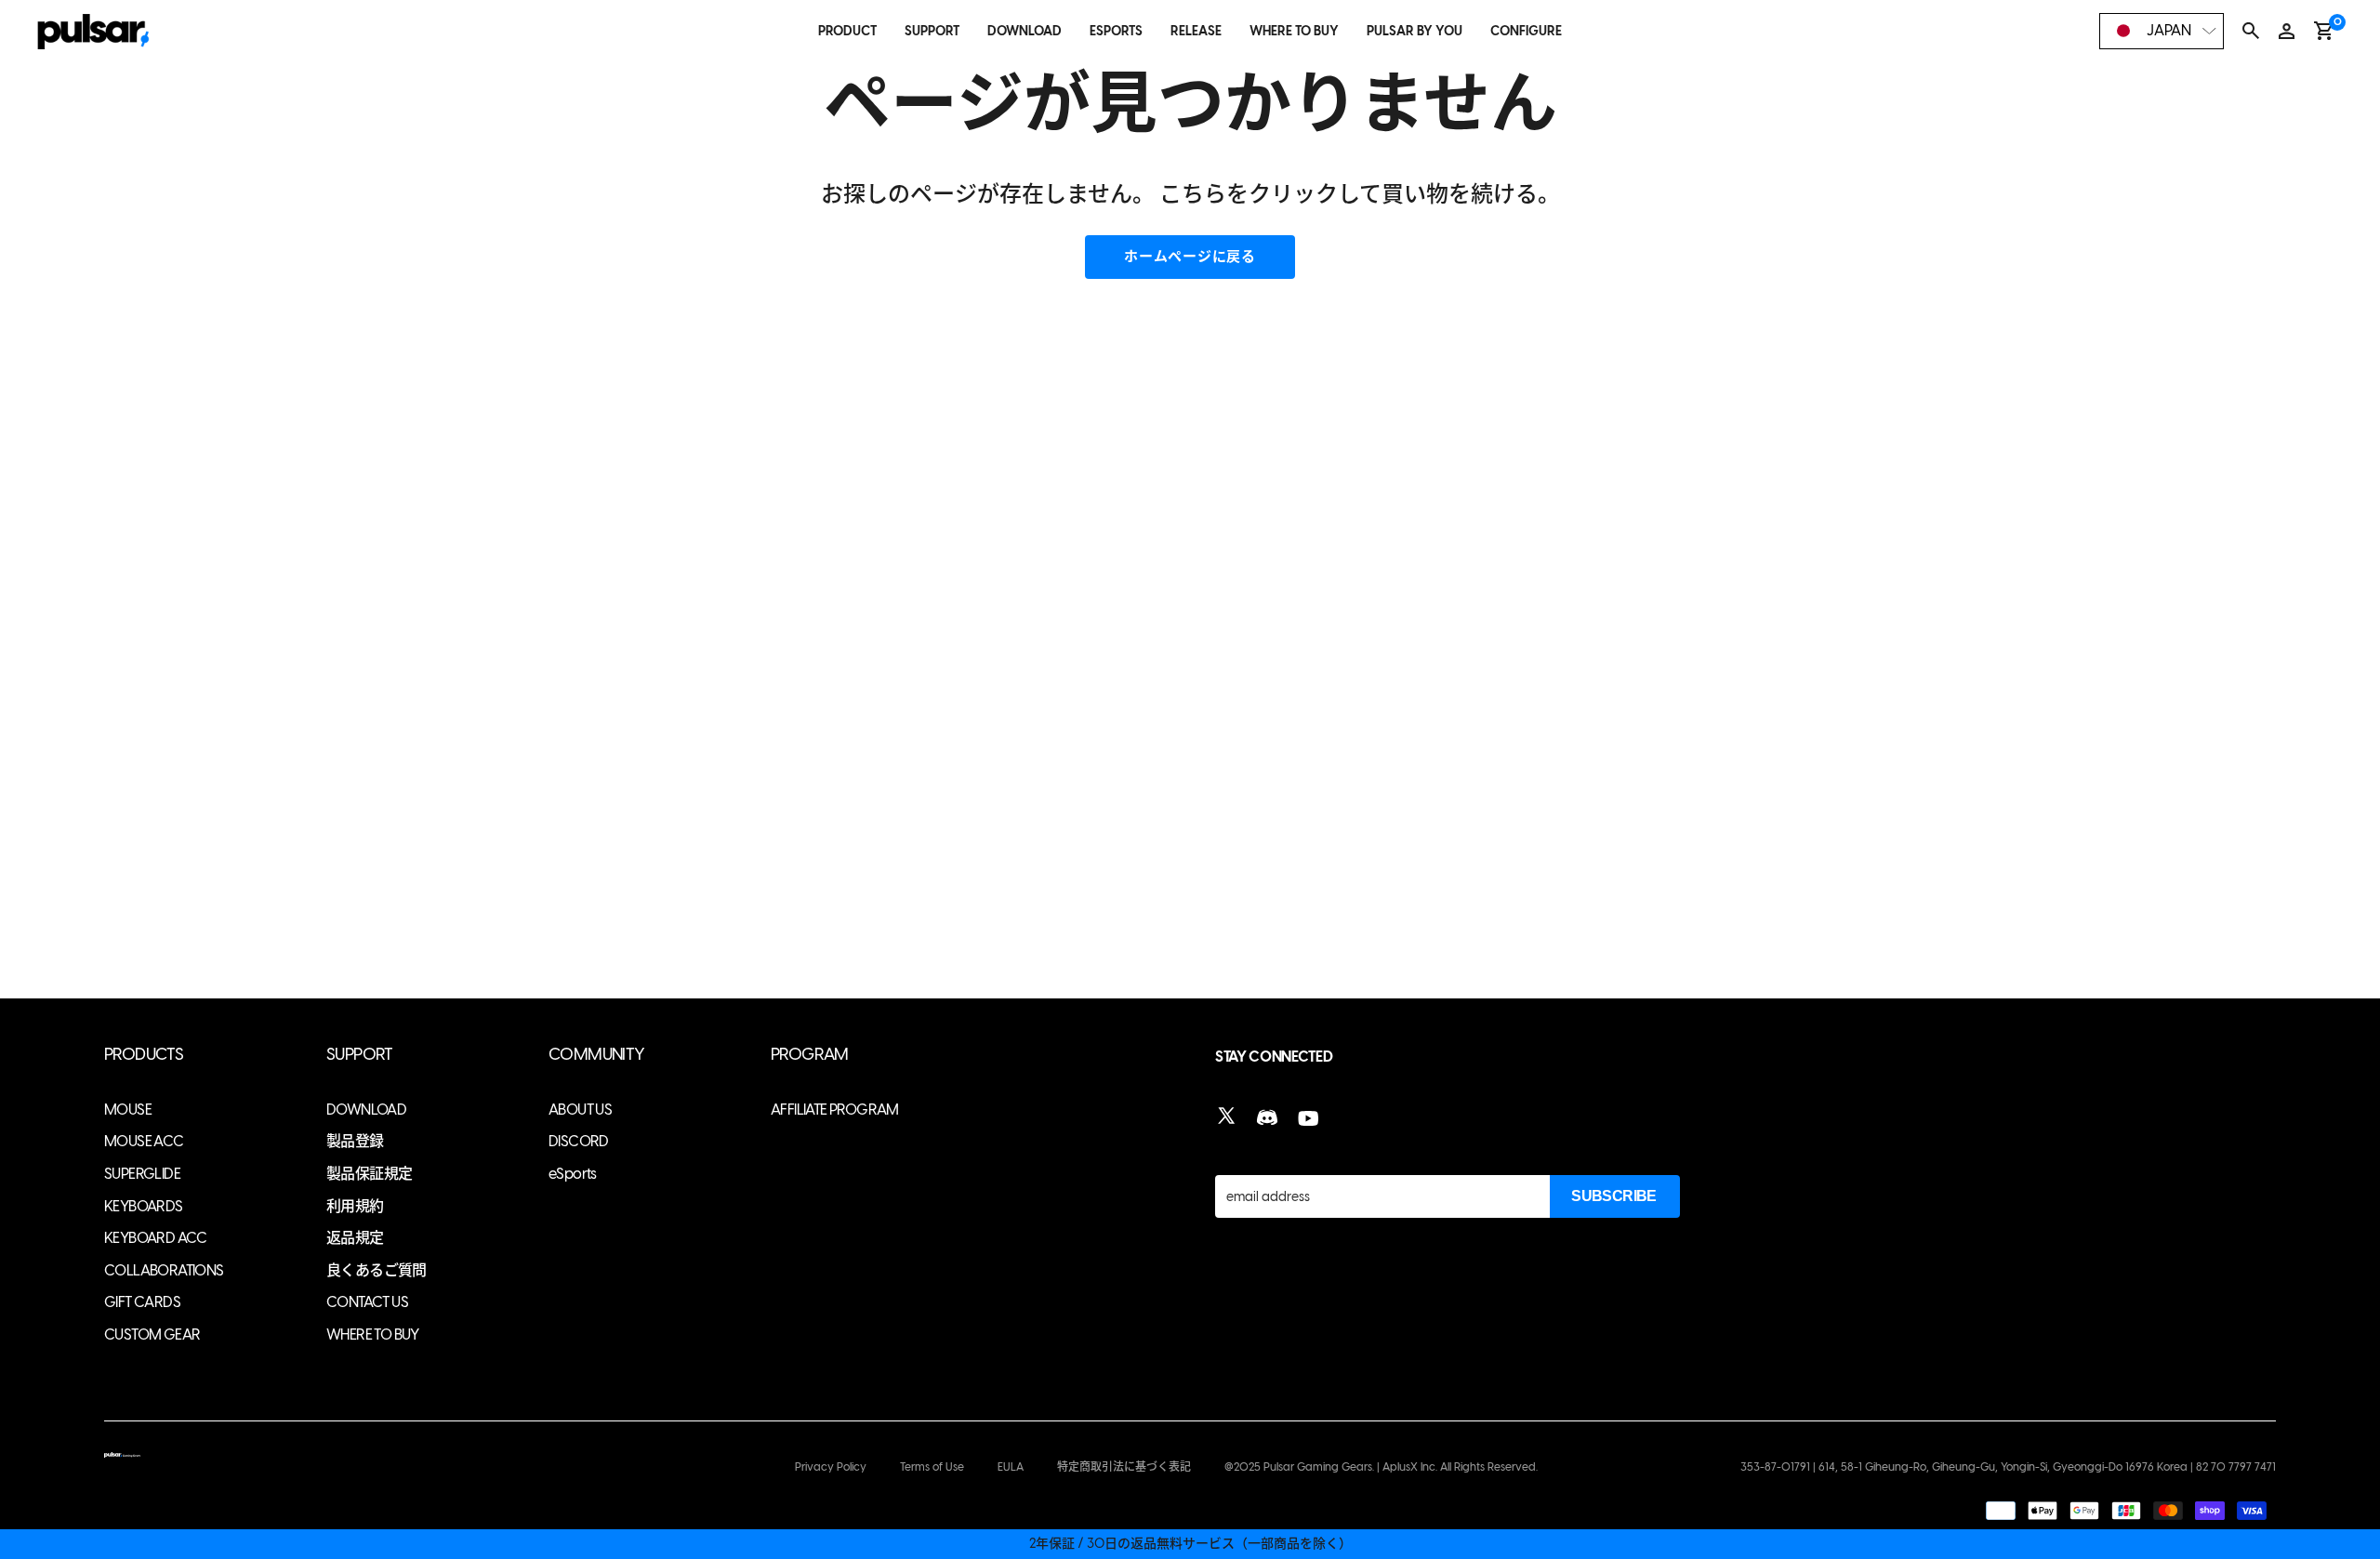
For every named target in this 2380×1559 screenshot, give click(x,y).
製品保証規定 (369, 1174)
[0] (2324, 31)
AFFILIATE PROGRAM (835, 1110)
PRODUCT (847, 31)
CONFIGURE (1526, 31)
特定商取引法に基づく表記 (1124, 1467)
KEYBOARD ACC (156, 1238)
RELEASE (1196, 31)
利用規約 (355, 1206)
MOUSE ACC (144, 1141)
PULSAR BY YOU (1415, 31)
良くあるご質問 (377, 1270)
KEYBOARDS (144, 1206)
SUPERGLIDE (142, 1174)
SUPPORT (932, 31)
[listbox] (2162, 31)
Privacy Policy (831, 1467)
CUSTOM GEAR (152, 1334)
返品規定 (355, 1238)
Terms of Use (932, 1467)
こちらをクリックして (1270, 194)
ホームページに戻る (1190, 257)
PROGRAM (810, 1055)
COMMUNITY (597, 1055)
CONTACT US (367, 1302)
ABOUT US (580, 1110)
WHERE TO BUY (1294, 31)
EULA (1011, 1467)
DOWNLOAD (1025, 31)
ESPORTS (1116, 31)
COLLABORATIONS (164, 1270)
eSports (573, 1174)
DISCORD (579, 1141)
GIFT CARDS (142, 1302)
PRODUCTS (144, 1055)
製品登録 (355, 1141)
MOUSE (128, 1110)
